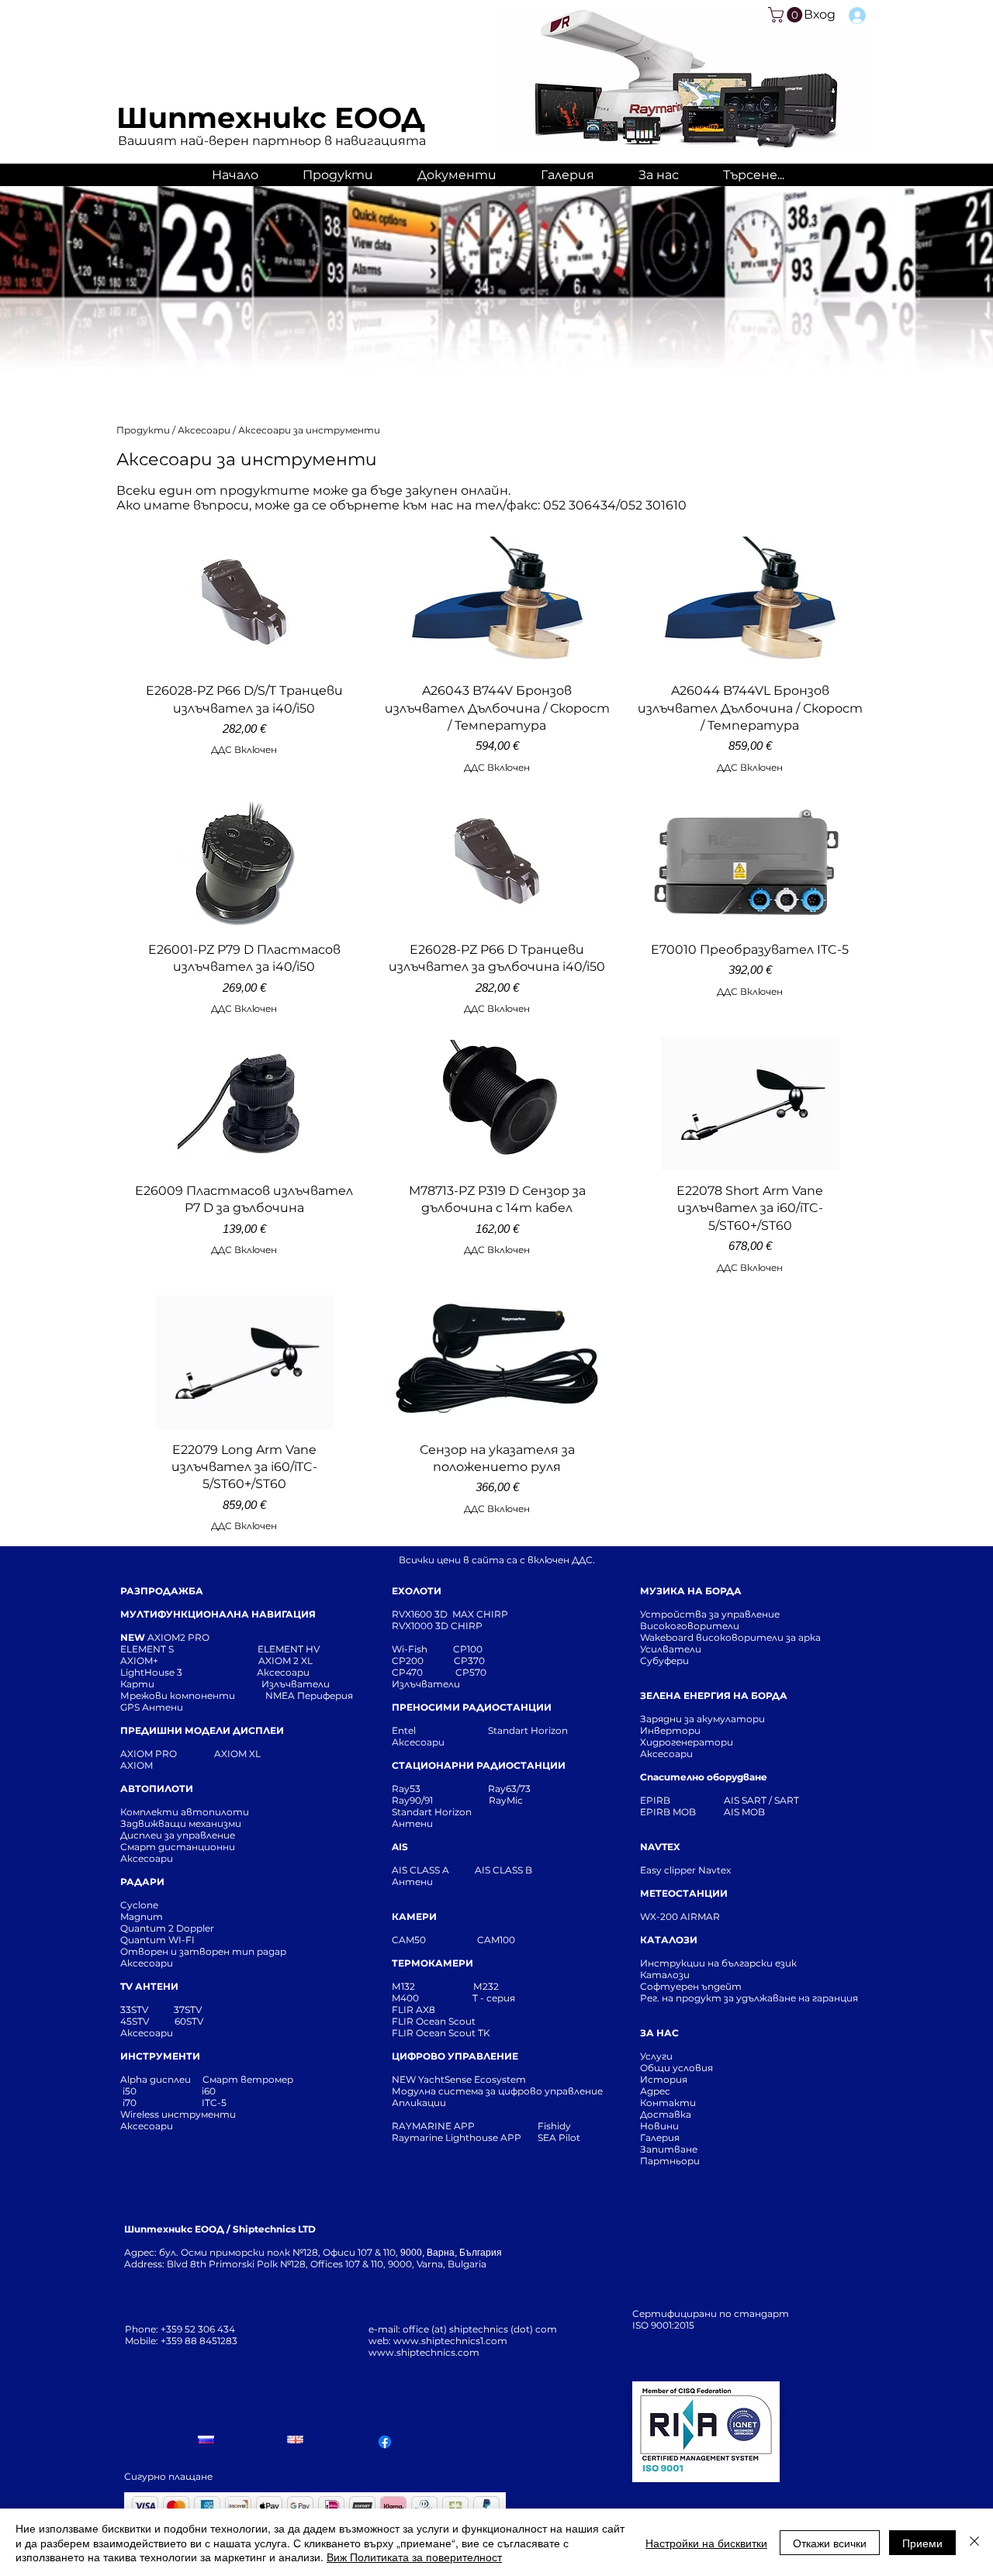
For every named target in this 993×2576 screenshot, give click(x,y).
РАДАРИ (142, 1882)
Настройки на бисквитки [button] (706, 2543)
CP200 (420, 1661)
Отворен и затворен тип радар (203, 1951)
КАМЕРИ (414, 1916)
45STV (136, 2021)
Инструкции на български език (746, 1963)
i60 (209, 2091)
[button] (787, 15)
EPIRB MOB (668, 1812)
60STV (188, 2021)
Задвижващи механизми (181, 1823)
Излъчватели (426, 1684)
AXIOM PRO (149, 1754)
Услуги (656, 2056)
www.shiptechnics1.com (450, 2341)
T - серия (496, 1998)
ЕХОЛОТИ (417, 1591)
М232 (486, 1986)
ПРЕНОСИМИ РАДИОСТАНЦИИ (472, 1707)
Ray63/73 (509, 1789)
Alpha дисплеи (156, 2079)
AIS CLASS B (503, 1870)
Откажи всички (830, 2543)
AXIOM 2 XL (288, 1661)
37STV (188, 2010)
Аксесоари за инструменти (309, 430)
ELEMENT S (148, 1649)
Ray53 (411, 1789)
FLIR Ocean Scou (432, 2021)
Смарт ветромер (247, 2079)
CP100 (472, 1649)
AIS (400, 1847)
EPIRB (659, 1800)
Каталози (665, 1975)
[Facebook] (385, 2442)
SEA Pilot (560, 2137)
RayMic (506, 1800)
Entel (405, 1730)
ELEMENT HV (290, 1649)
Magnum (142, 1916)
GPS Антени (153, 1707)
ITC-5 (214, 2103)
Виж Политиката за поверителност (414, 2557)
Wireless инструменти (178, 2114)
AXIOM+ (189, 1661)
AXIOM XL (221, 1754)
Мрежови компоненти (178, 1695)
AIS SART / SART (761, 1800)
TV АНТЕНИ (149, 1986)
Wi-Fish (422, 1649)
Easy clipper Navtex (685, 1870)
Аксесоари (205, 430)
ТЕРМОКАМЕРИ (432, 1963)
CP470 (424, 1672)
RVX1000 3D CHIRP (437, 1626)
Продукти (144, 430)
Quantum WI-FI (159, 1940)
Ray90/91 (412, 1800)
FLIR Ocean (419, 2033)
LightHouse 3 (189, 1672)
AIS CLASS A (422, 1870)
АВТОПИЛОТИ (157, 1789)
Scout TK (469, 2033)
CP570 (472, 1672)
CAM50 (434, 1940)
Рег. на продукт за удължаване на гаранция (749, 1998)
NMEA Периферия (309, 1695)
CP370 (471, 1661)
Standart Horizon (528, 1730)
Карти (137, 1684)
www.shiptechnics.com (424, 2352)
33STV (135, 2010)
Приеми (922, 2543)
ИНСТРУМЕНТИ (160, 2056)
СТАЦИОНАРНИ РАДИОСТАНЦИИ (479, 1765)
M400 (405, 1998)
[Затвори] (974, 2542)
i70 (130, 2103)
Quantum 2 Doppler (167, 1928)
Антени (412, 1823)
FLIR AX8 (413, 2010)
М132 (403, 1986)
